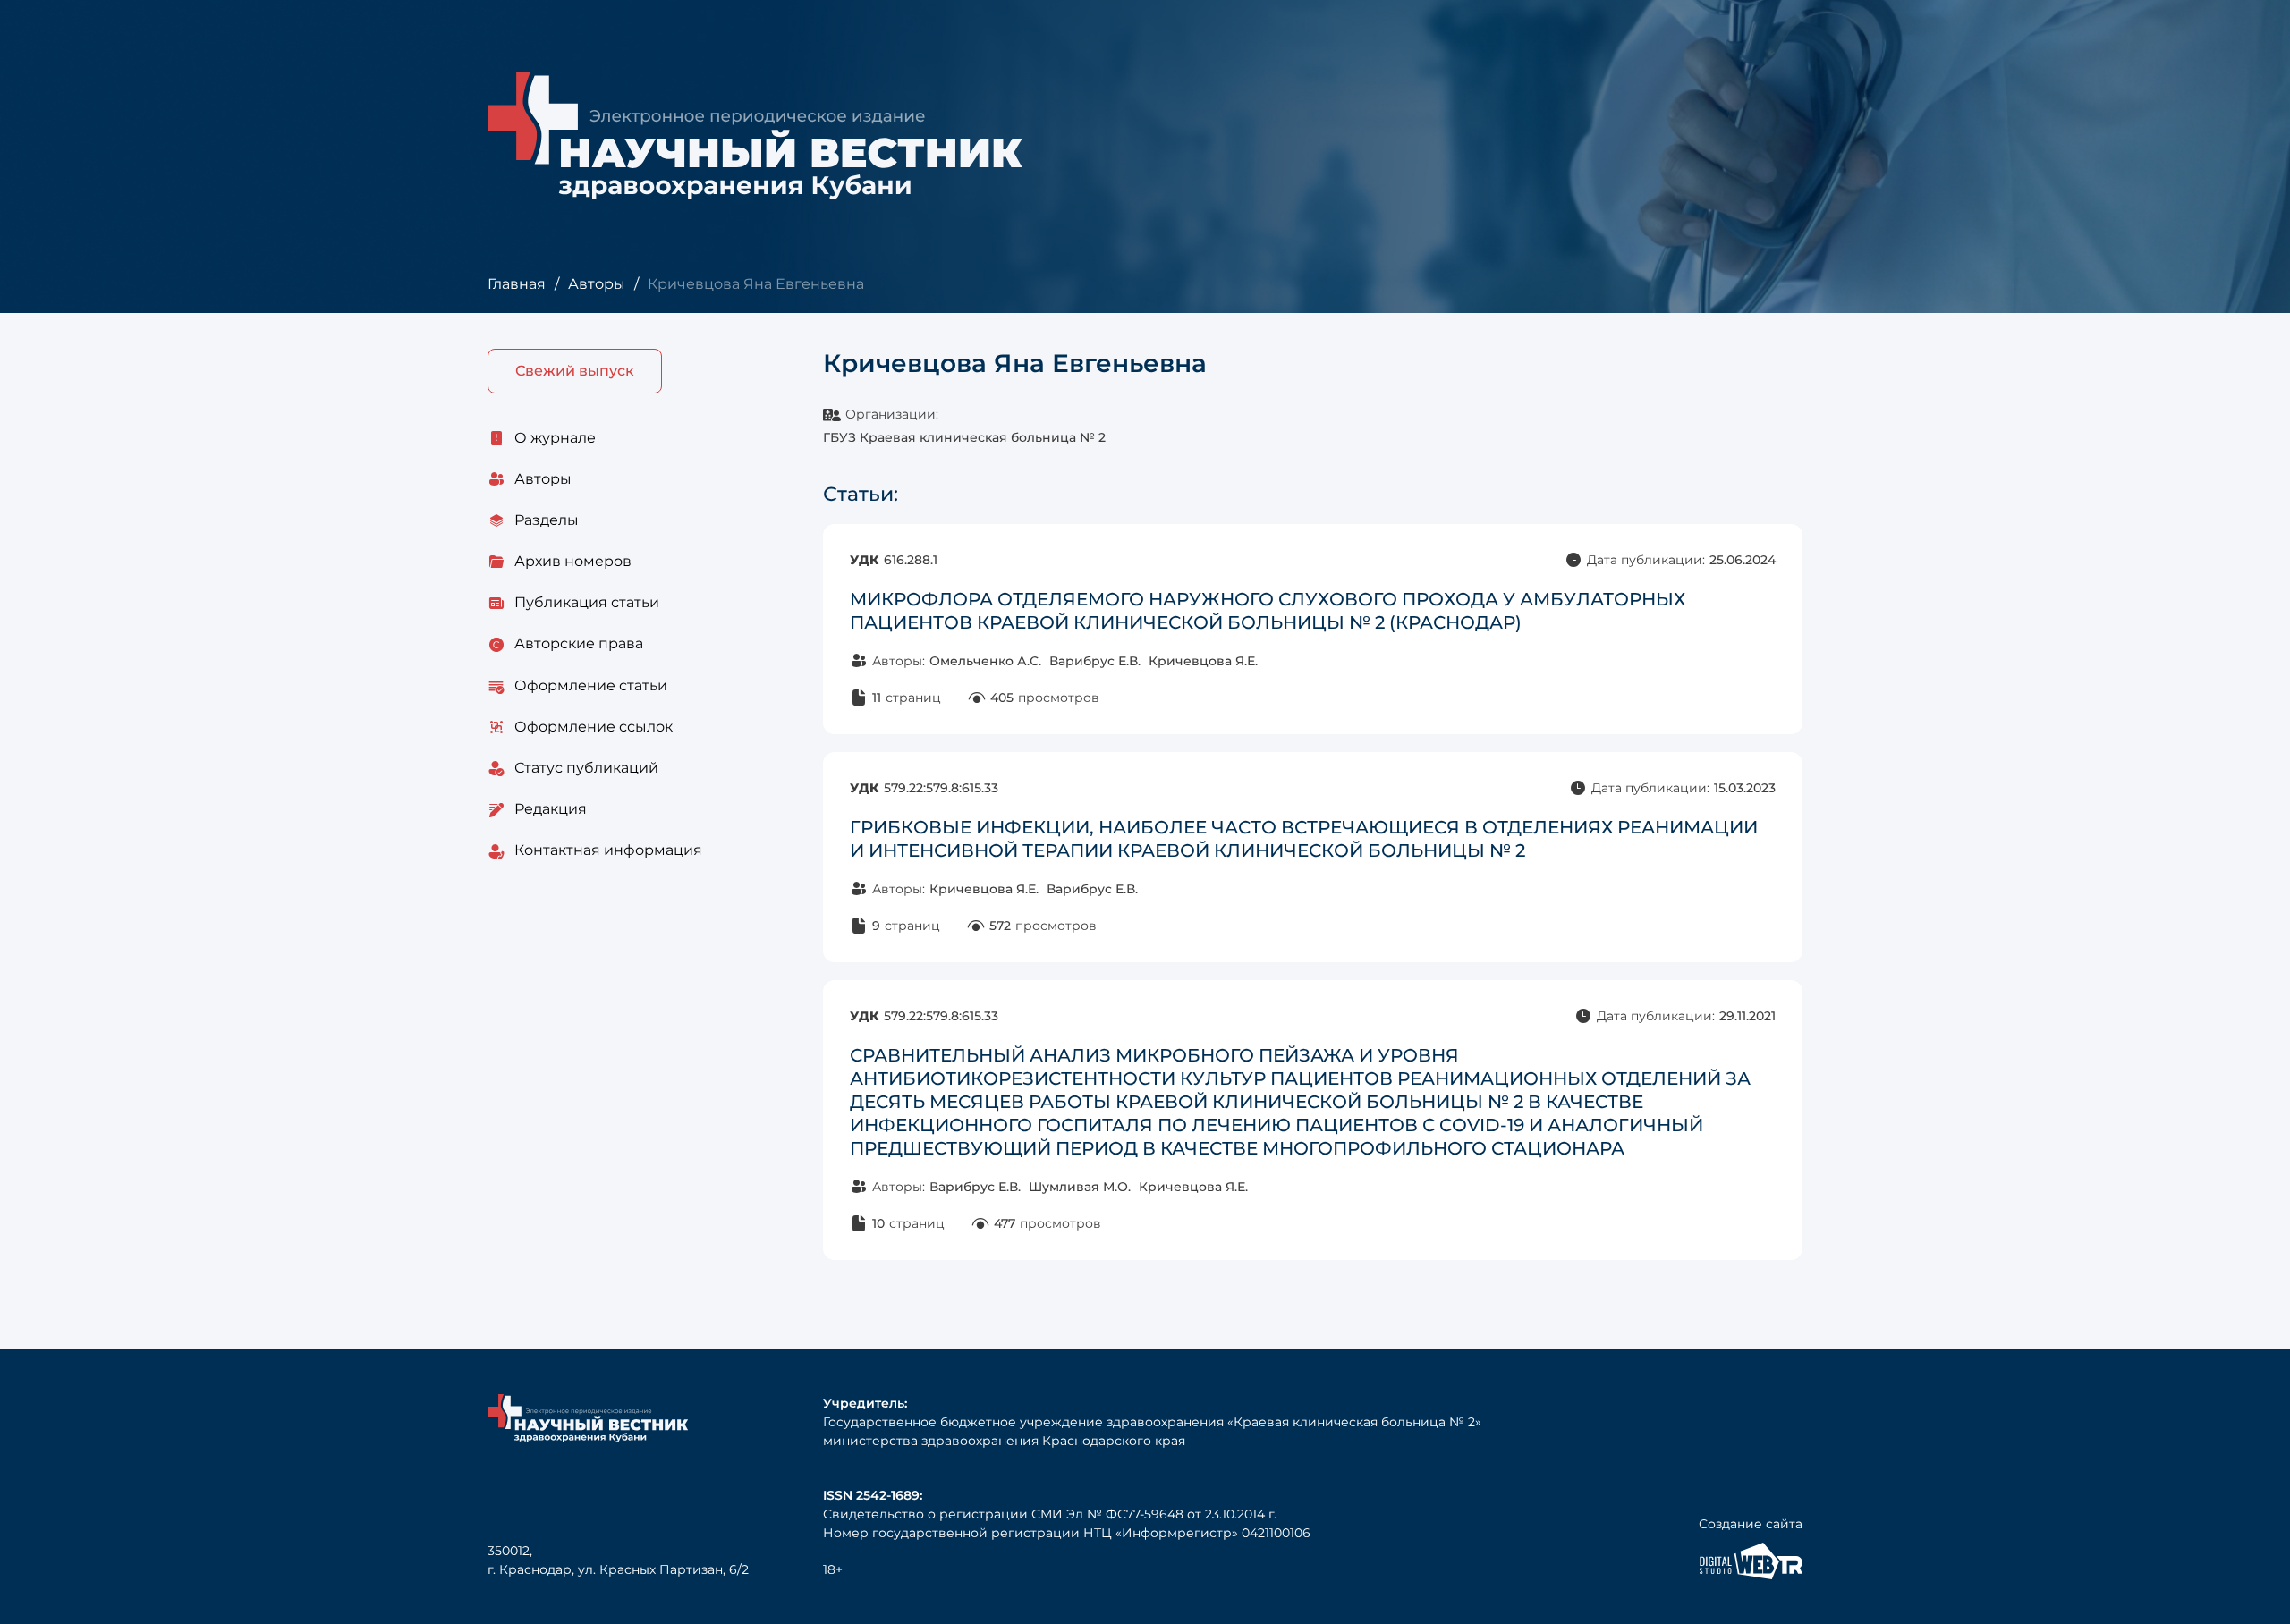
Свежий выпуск (575, 371)
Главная (517, 284)
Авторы (597, 284)
